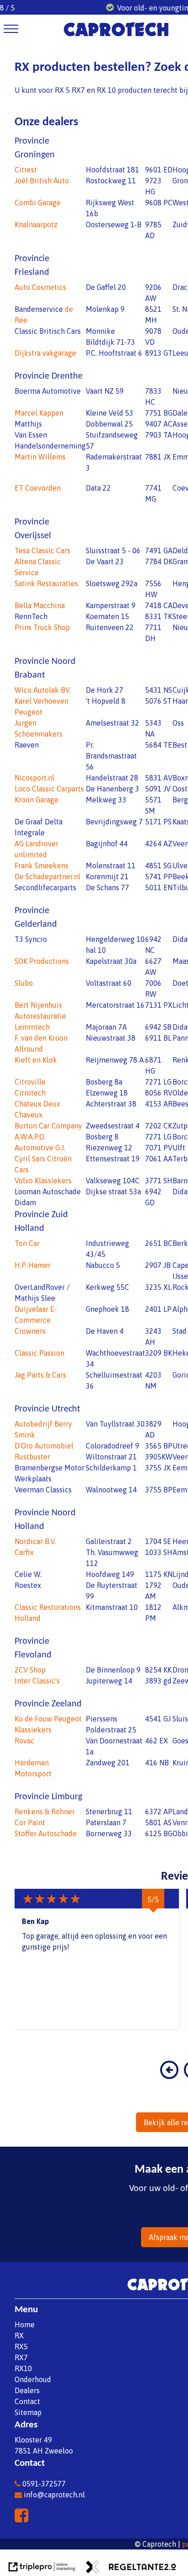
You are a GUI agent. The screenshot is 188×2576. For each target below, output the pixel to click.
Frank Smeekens (42, 866)
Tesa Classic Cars (42, 550)
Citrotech (30, 1093)
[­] (11, 29)
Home (25, 2325)
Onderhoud (33, 2379)
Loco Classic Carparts (49, 789)
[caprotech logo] (116, 37)
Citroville (30, 1082)
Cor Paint (30, 1822)
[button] (169, 2076)
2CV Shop (30, 1670)
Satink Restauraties (46, 583)
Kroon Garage (37, 800)
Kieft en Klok (36, 1060)
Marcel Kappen (39, 413)
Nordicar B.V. (35, 1541)
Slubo (24, 983)
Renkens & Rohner (45, 1812)
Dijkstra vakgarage (45, 353)
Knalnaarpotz (36, 224)
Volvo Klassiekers (43, 1181)
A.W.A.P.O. (30, 1137)
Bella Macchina (40, 605)
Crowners (30, 1331)
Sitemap (28, 2412)
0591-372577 (44, 2484)
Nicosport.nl (34, 778)
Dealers (27, 2390)
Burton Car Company (48, 1126)
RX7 (21, 2357)
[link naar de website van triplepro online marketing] (42, 2568)
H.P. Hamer (33, 1265)
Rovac (24, 1741)
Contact (27, 2401)
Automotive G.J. (40, 1148)
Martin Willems (40, 457)
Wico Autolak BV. (43, 690)
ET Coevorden (38, 488)
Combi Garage (38, 203)
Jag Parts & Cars (40, 1375)
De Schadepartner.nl (47, 876)
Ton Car (27, 1243)
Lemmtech (32, 1027)
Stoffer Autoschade (46, 1833)
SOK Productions (42, 961)
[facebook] (23, 2518)
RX (19, 2336)
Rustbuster (32, 1457)
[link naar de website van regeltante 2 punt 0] (131, 2568)
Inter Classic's (37, 1681)
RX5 (21, 2346)
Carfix (24, 1552)
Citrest (26, 170)
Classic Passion (39, 1353)
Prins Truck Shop (42, 627)
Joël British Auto (42, 181)
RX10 (23, 2368)
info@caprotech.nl (54, 2495)
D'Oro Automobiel (44, 1446)
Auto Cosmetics (40, 287)
